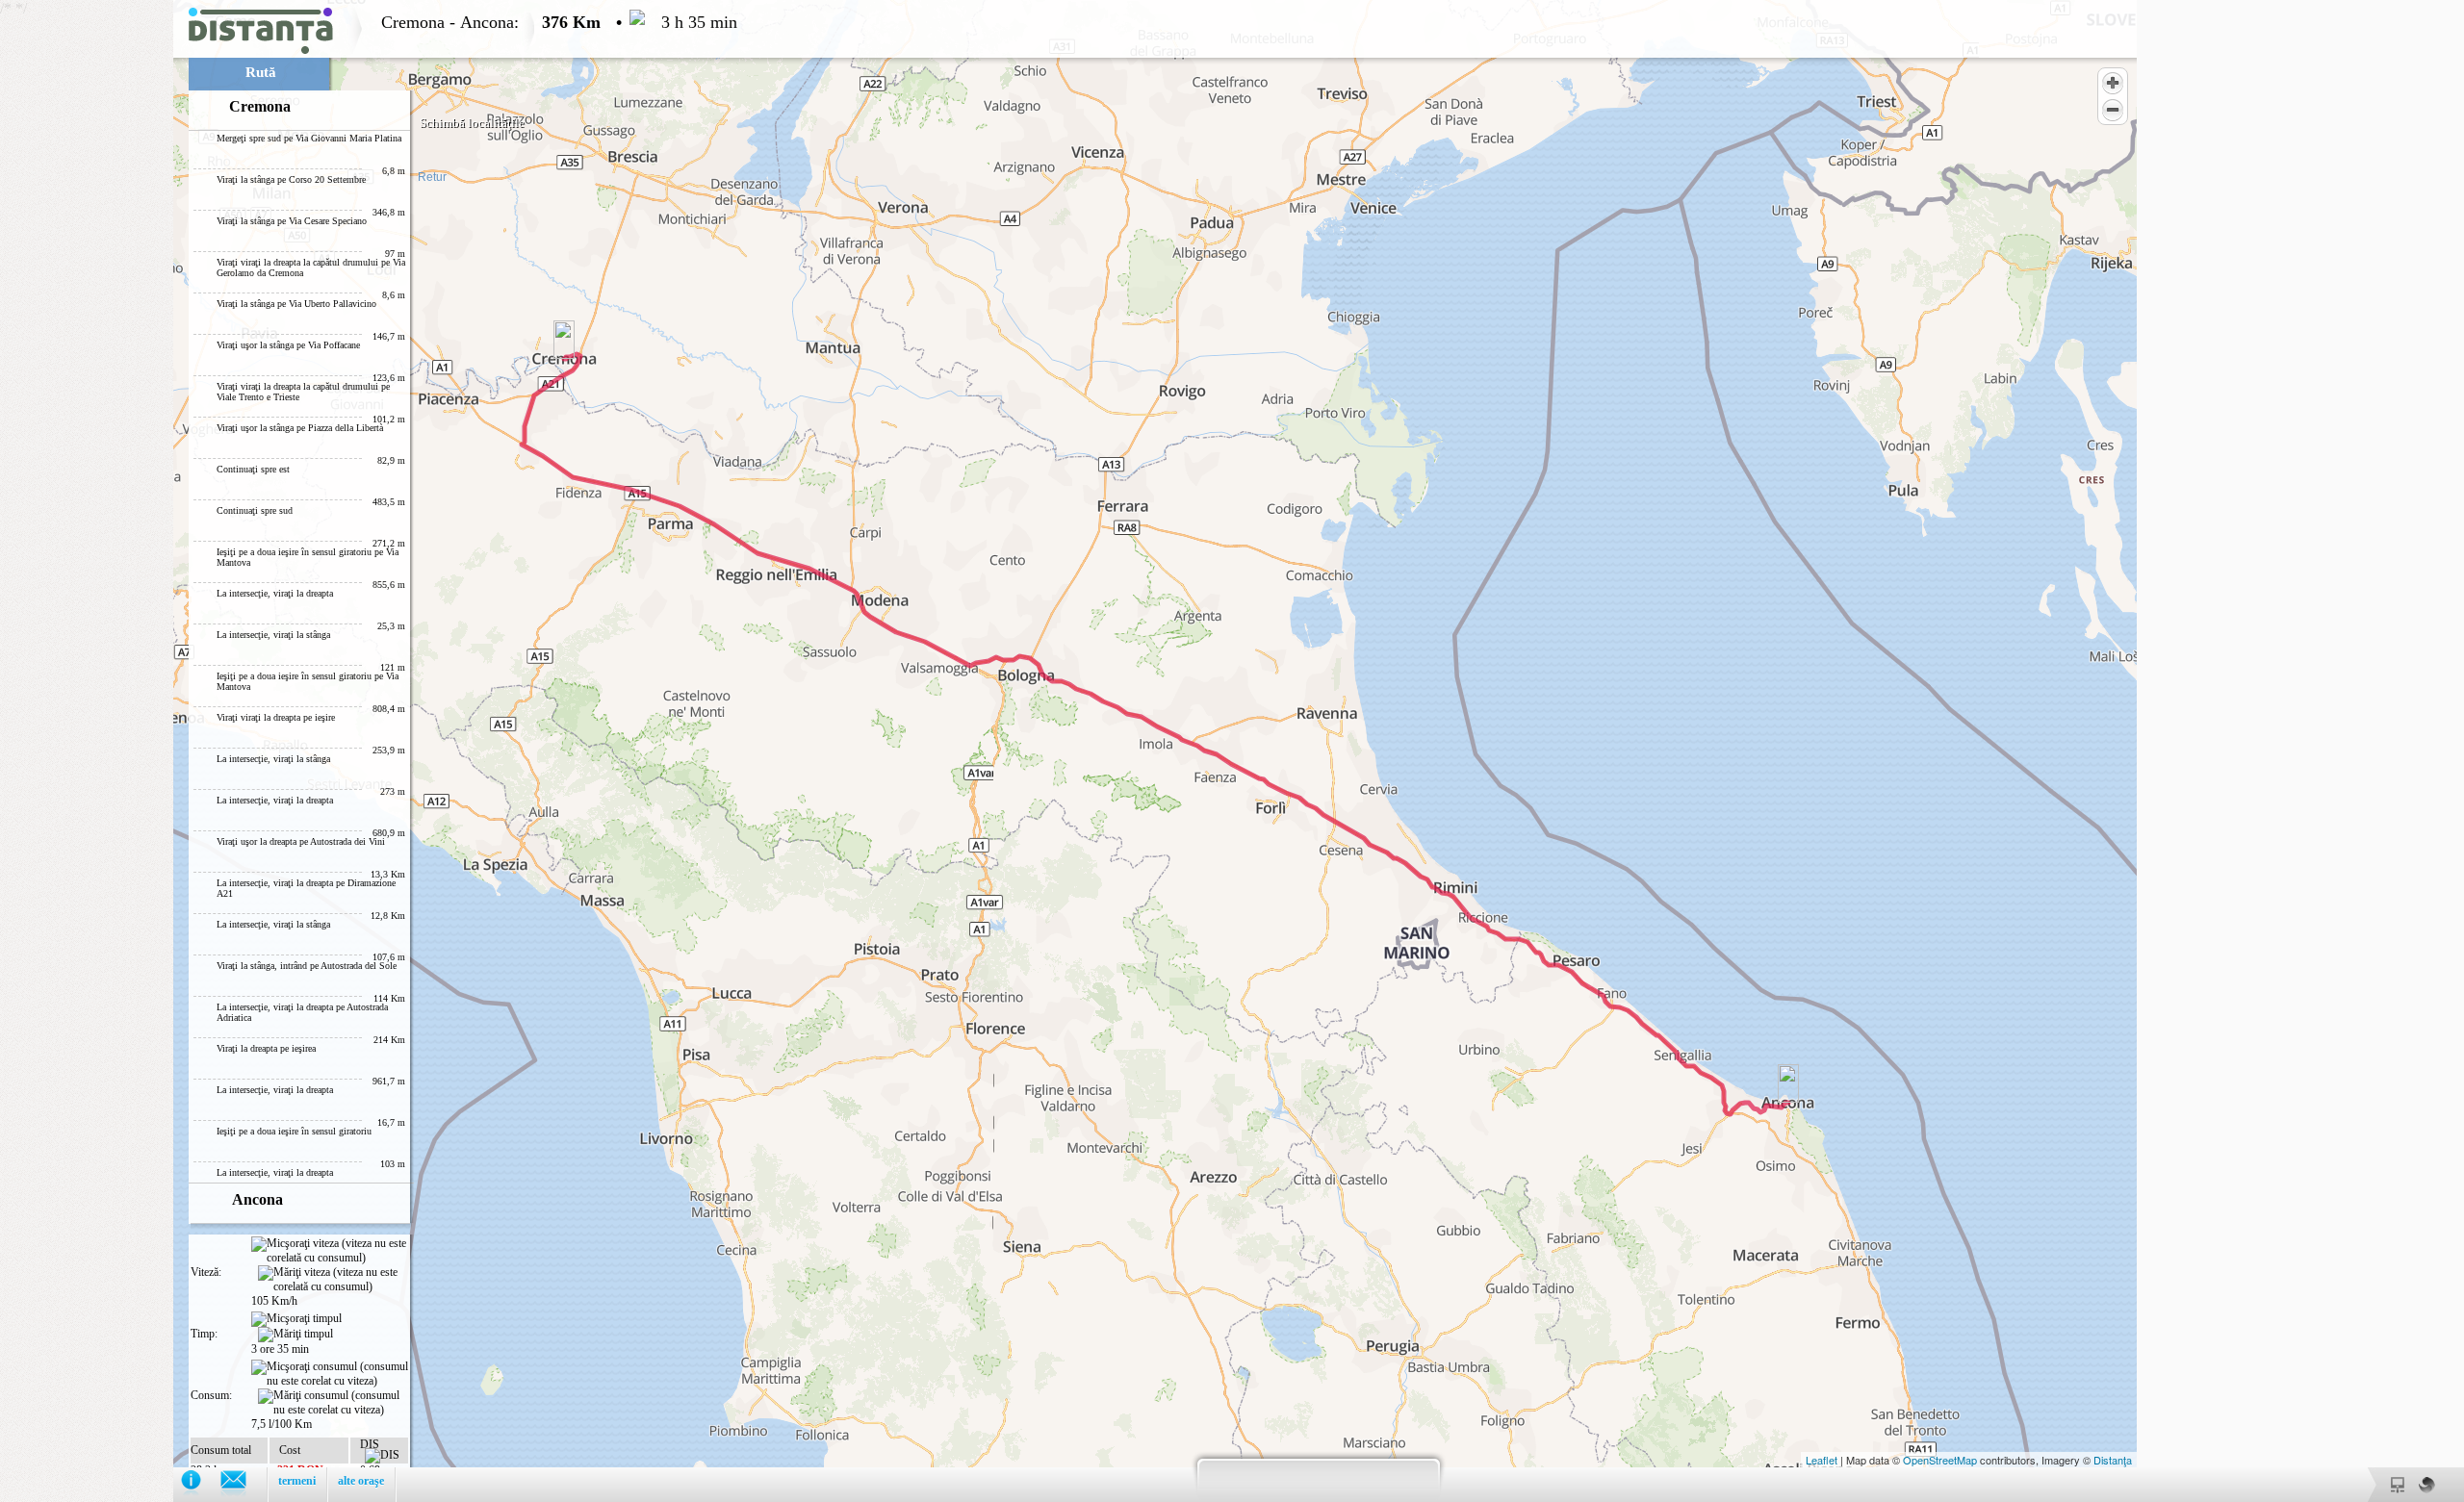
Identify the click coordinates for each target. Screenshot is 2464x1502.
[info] (201, 1484)
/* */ (369, 751)
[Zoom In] (2113, 83)
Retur (432, 177)
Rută (261, 72)
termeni (297, 1481)
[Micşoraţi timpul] (296, 1319)
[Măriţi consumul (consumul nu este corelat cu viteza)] (333, 1403)
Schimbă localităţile (472, 123)
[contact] (243, 1484)
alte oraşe (361, 1481)
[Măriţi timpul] (295, 1335)
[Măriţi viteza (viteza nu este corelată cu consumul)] (333, 1280)
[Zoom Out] (2113, 110)
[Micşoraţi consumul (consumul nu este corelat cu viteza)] (330, 1374)
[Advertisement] (87, 289)
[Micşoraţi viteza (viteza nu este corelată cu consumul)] (330, 1251)
